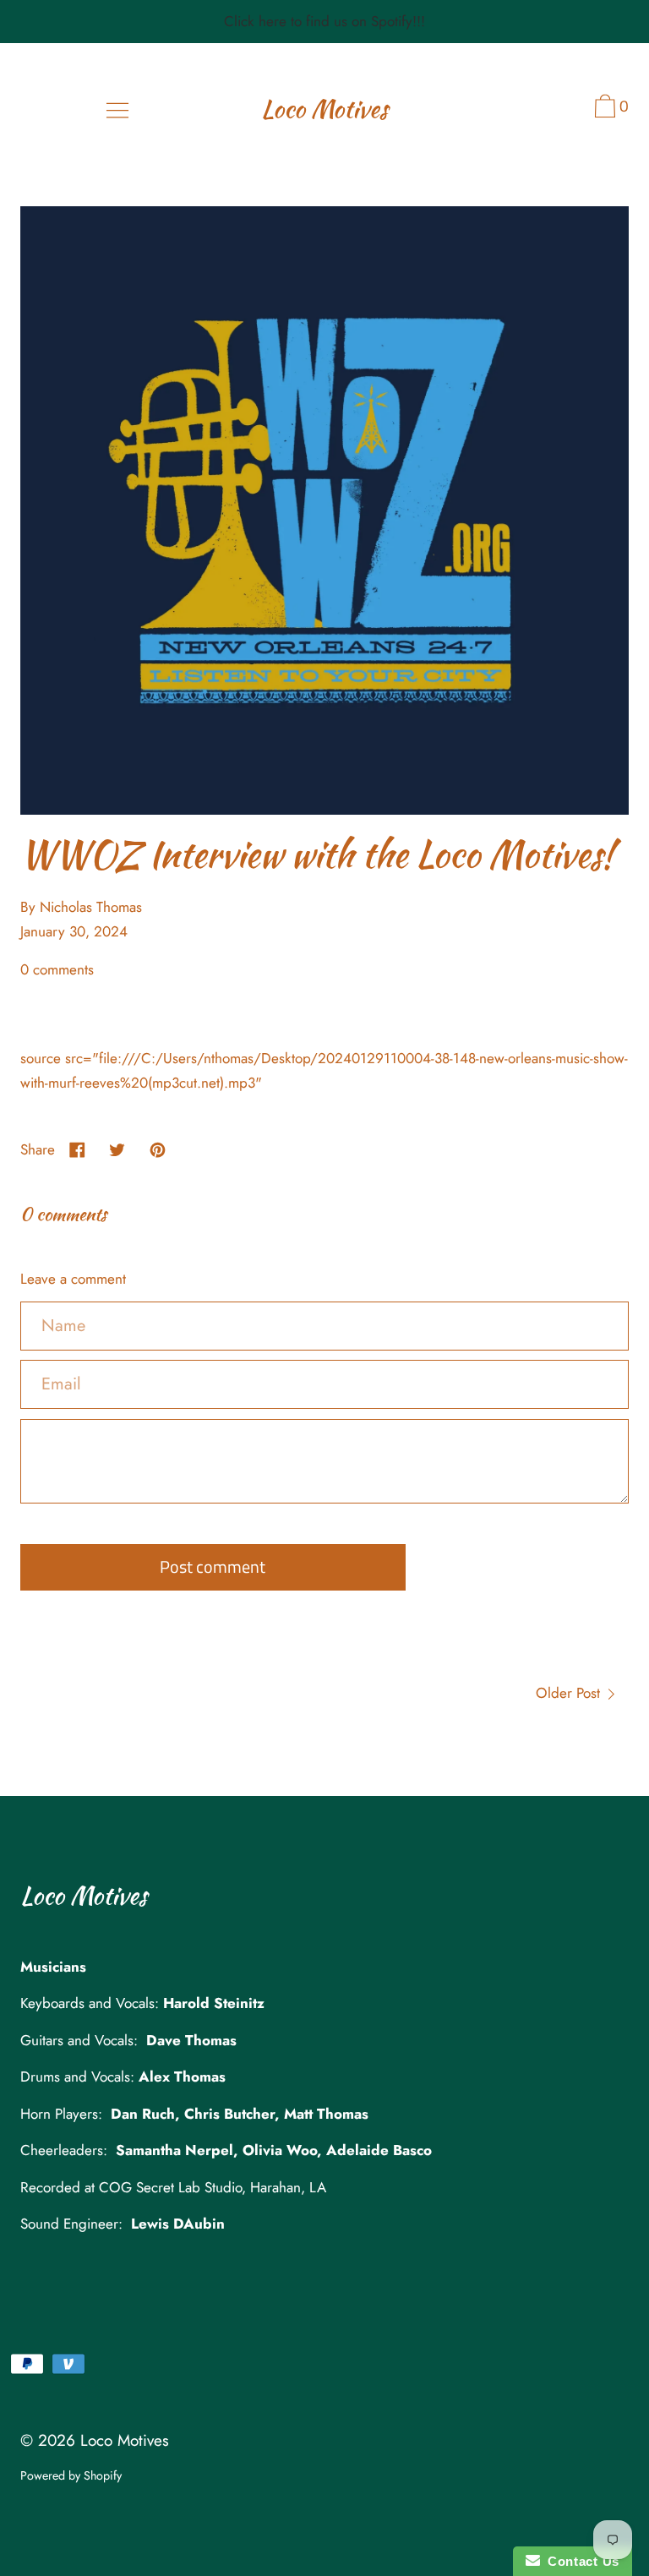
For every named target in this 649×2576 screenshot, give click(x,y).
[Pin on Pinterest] (158, 1149)
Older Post (570, 1693)
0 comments (57, 969)
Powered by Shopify (71, 2475)
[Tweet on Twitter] (118, 1149)
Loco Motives (324, 109)
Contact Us (580, 2561)
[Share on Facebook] (77, 1149)
